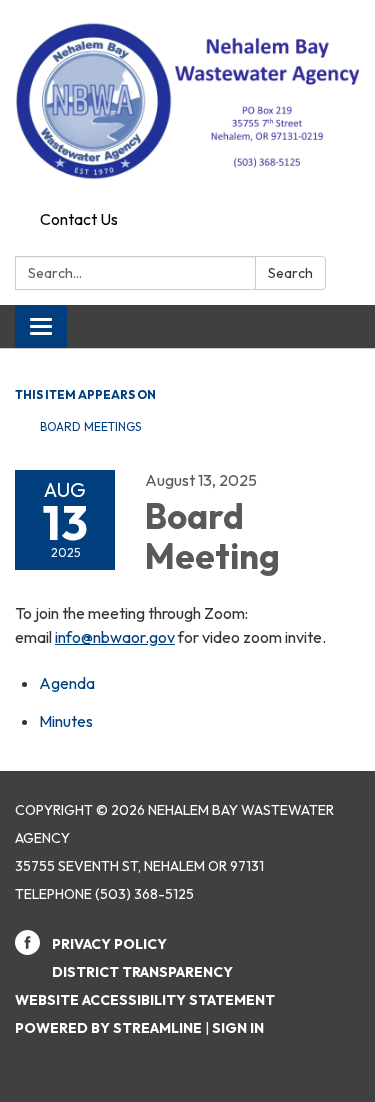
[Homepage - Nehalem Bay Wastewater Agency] (187, 101)
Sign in (238, 1028)
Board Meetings (90, 426)
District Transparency (142, 972)
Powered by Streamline (108, 1028)
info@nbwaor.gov (115, 637)
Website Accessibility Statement (145, 1000)
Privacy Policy (109, 944)
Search (290, 273)
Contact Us (79, 219)
